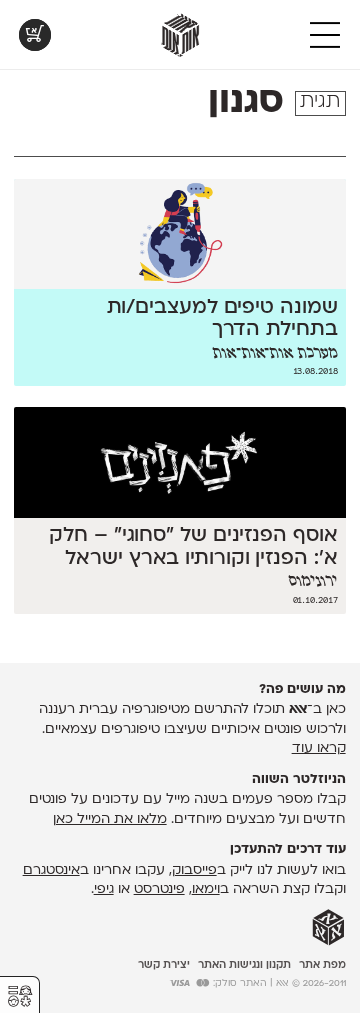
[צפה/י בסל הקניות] (35, 35)
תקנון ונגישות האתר (244, 965)
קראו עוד (319, 748)
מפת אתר (322, 965)
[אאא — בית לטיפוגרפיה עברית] (328, 928)
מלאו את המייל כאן (110, 819)
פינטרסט (159, 889)
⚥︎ (20, 996)
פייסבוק (194, 870)
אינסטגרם (51, 870)
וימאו (206, 889)
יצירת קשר (164, 965)
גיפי (104, 889)
